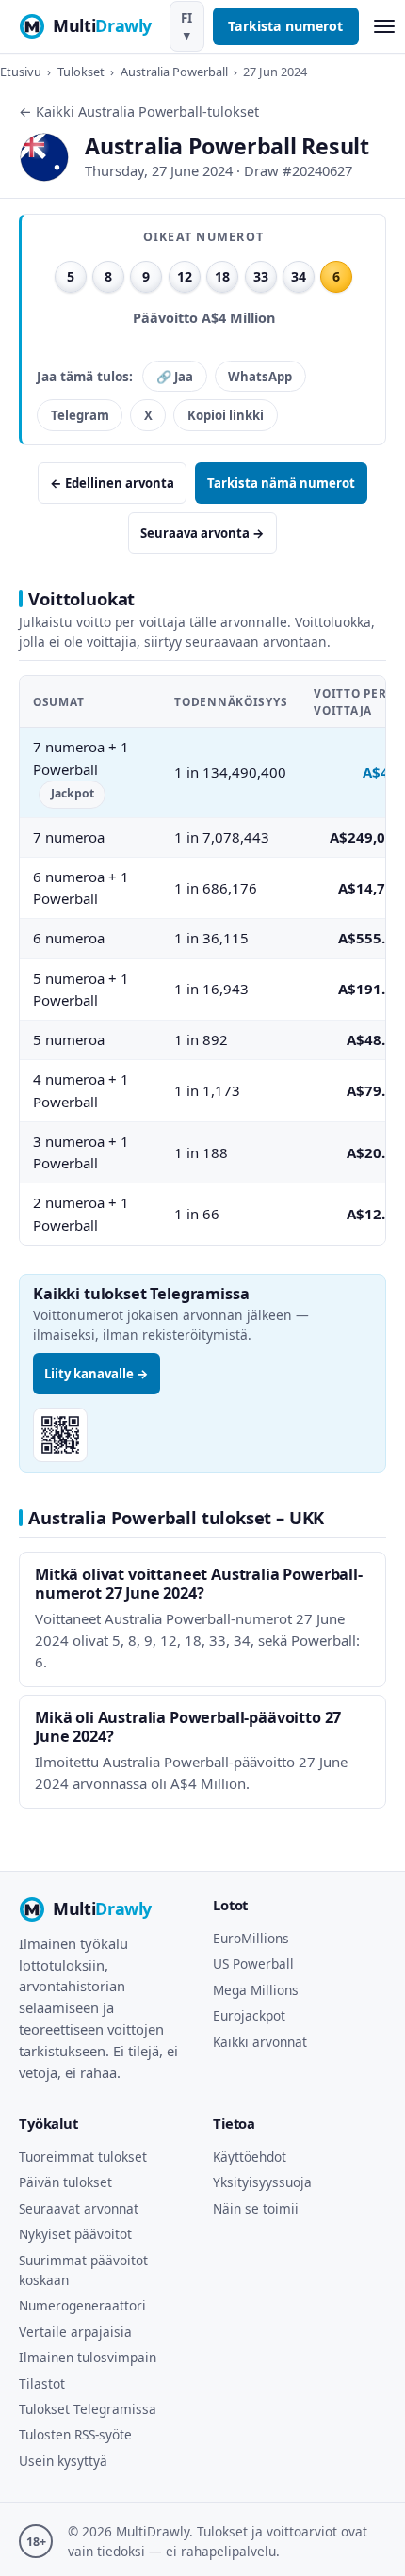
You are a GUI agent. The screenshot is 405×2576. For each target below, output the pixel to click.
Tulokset (81, 72)
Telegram (80, 415)
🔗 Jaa (175, 377)
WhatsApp (260, 377)
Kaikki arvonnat (260, 2042)
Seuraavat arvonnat (79, 2208)
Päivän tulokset (65, 2182)
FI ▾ (186, 26)
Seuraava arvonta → (202, 533)
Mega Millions (256, 1990)
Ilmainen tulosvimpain (88, 2357)
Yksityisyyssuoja (262, 2182)
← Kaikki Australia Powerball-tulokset (139, 112)
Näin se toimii (256, 2208)
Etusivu (21, 72)
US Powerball (253, 1964)
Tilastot (42, 2383)
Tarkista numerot (285, 26)
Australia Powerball (174, 72)
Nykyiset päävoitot (75, 2234)
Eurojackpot (249, 2015)
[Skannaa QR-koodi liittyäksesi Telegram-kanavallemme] (60, 1435)
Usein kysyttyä (63, 2461)
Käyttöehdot (250, 2157)
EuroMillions (251, 1938)
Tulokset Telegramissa (88, 2409)
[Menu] (384, 27)
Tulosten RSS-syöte (75, 2434)
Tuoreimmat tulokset (83, 2157)
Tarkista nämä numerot (281, 483)
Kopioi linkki (226, 415)
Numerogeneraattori (82, 2305)
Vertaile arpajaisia (75, 2332)
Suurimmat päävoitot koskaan (83, 2270)
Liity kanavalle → (97, 1374)
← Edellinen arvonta (112, 483)
